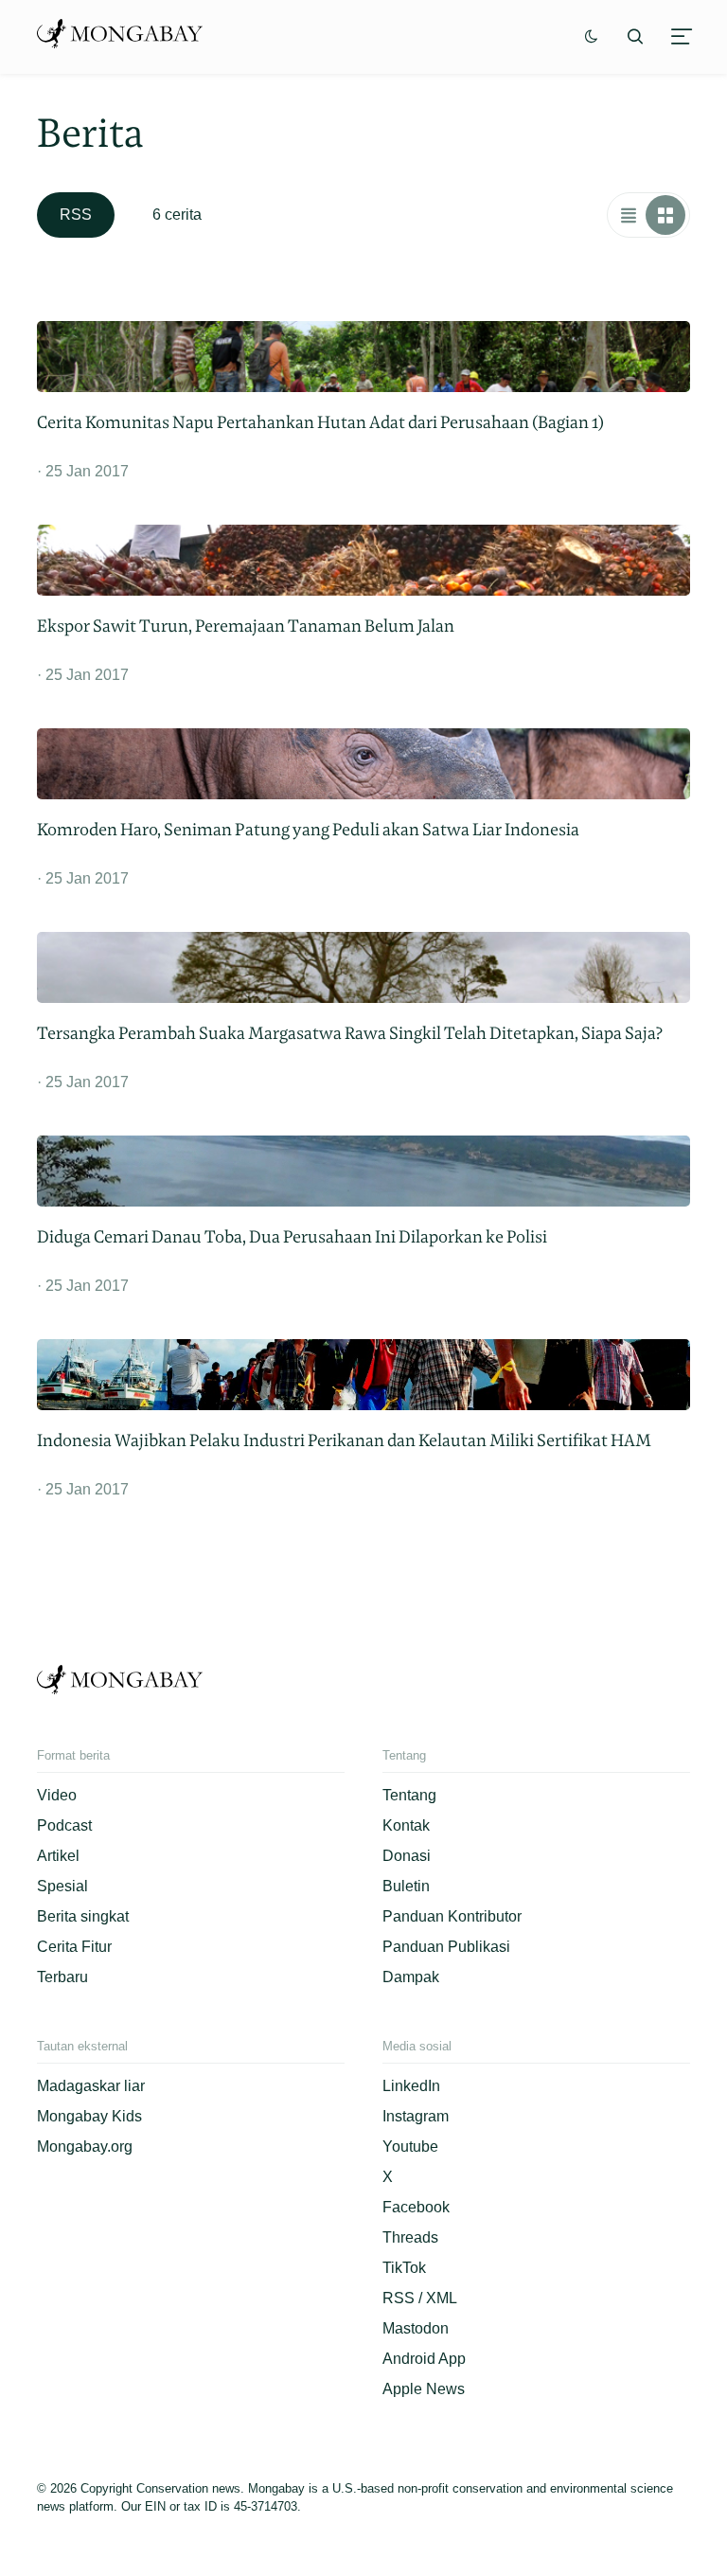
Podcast (64, 1825)
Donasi (407, 1856)
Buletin (406, 1886)
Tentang (409, 1795)
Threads (410, 2237)
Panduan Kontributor (452, 1916)
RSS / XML (420, 2298)
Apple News (424, 2389)
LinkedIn (411, 2086)
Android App (424, 2359)
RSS (76, 215)
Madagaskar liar (91, 2086)
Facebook (416, 2207)
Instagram (416, 2116)
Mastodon (416, 2328)
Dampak (411, 1977)
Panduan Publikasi (446, 1947)
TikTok (404, 2268)
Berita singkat (83, 1916)
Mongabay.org (85, 2147)
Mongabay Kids (89, 2116)
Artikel (58, 1856)
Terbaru (62, 1977)
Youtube (410, 2147)
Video (57, 1795)
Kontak (406, 1825)
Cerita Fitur (74, 1947)
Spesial (62, 1886)
